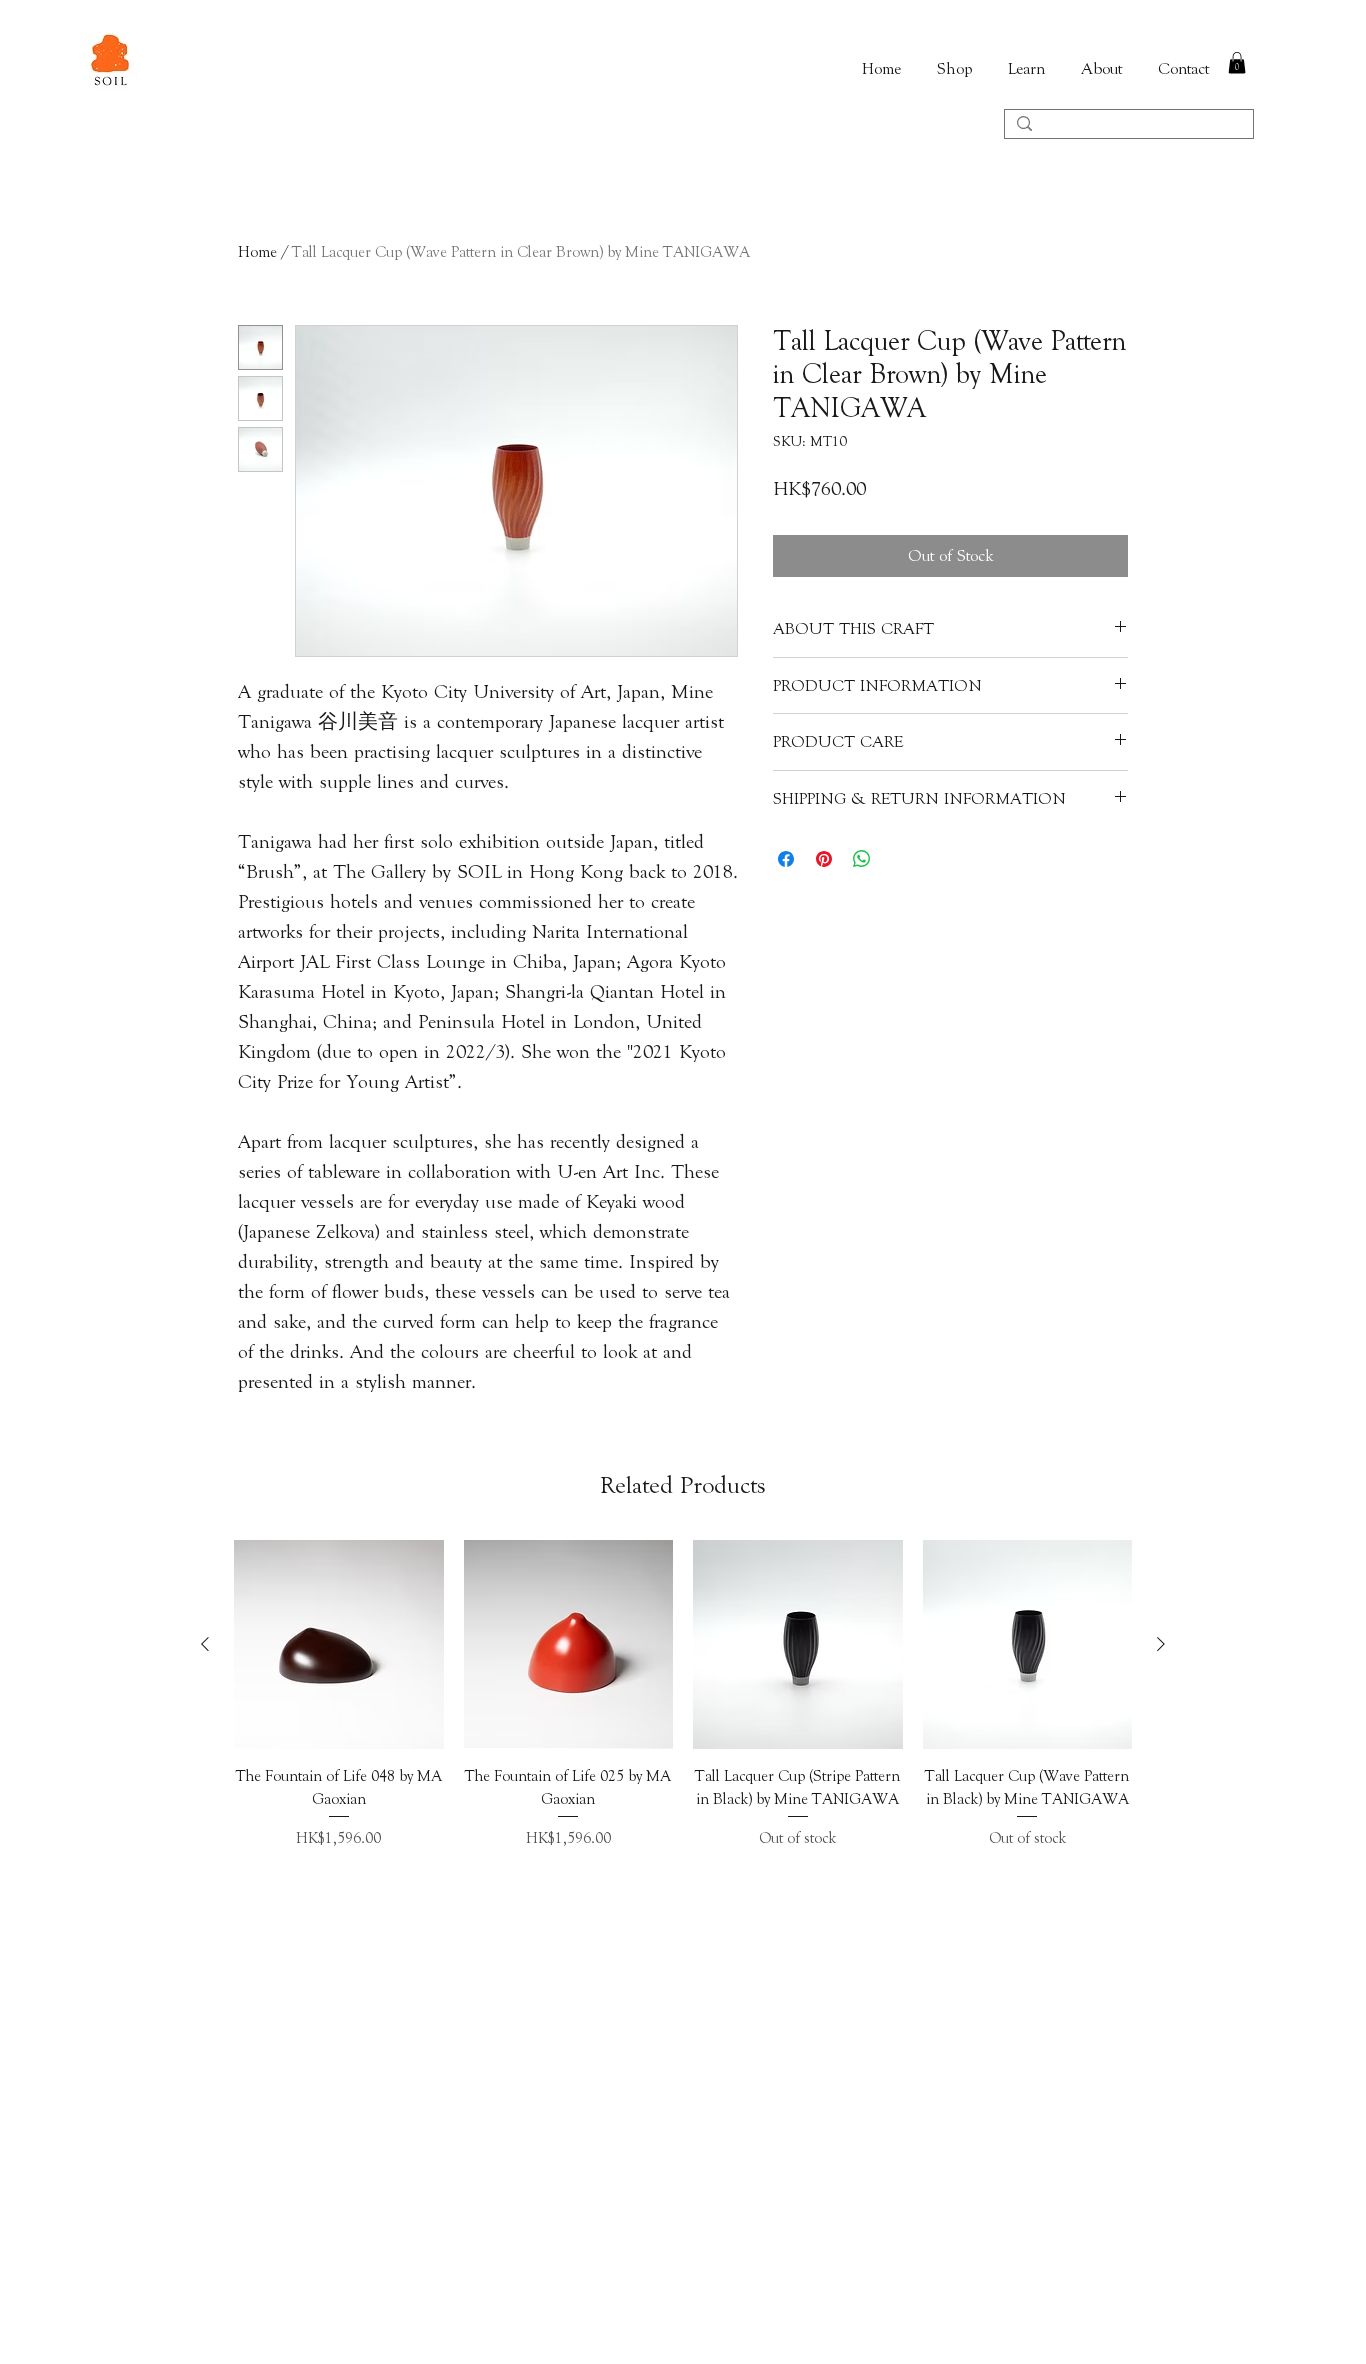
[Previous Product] (205, 1644)
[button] (1237, 63)
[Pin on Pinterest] (824, 859)
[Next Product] (1161, 1644)
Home (257, 252)
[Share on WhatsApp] (862, 859)
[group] (683, 1706)
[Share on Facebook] (786, 859)
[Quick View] (339, 1645)
